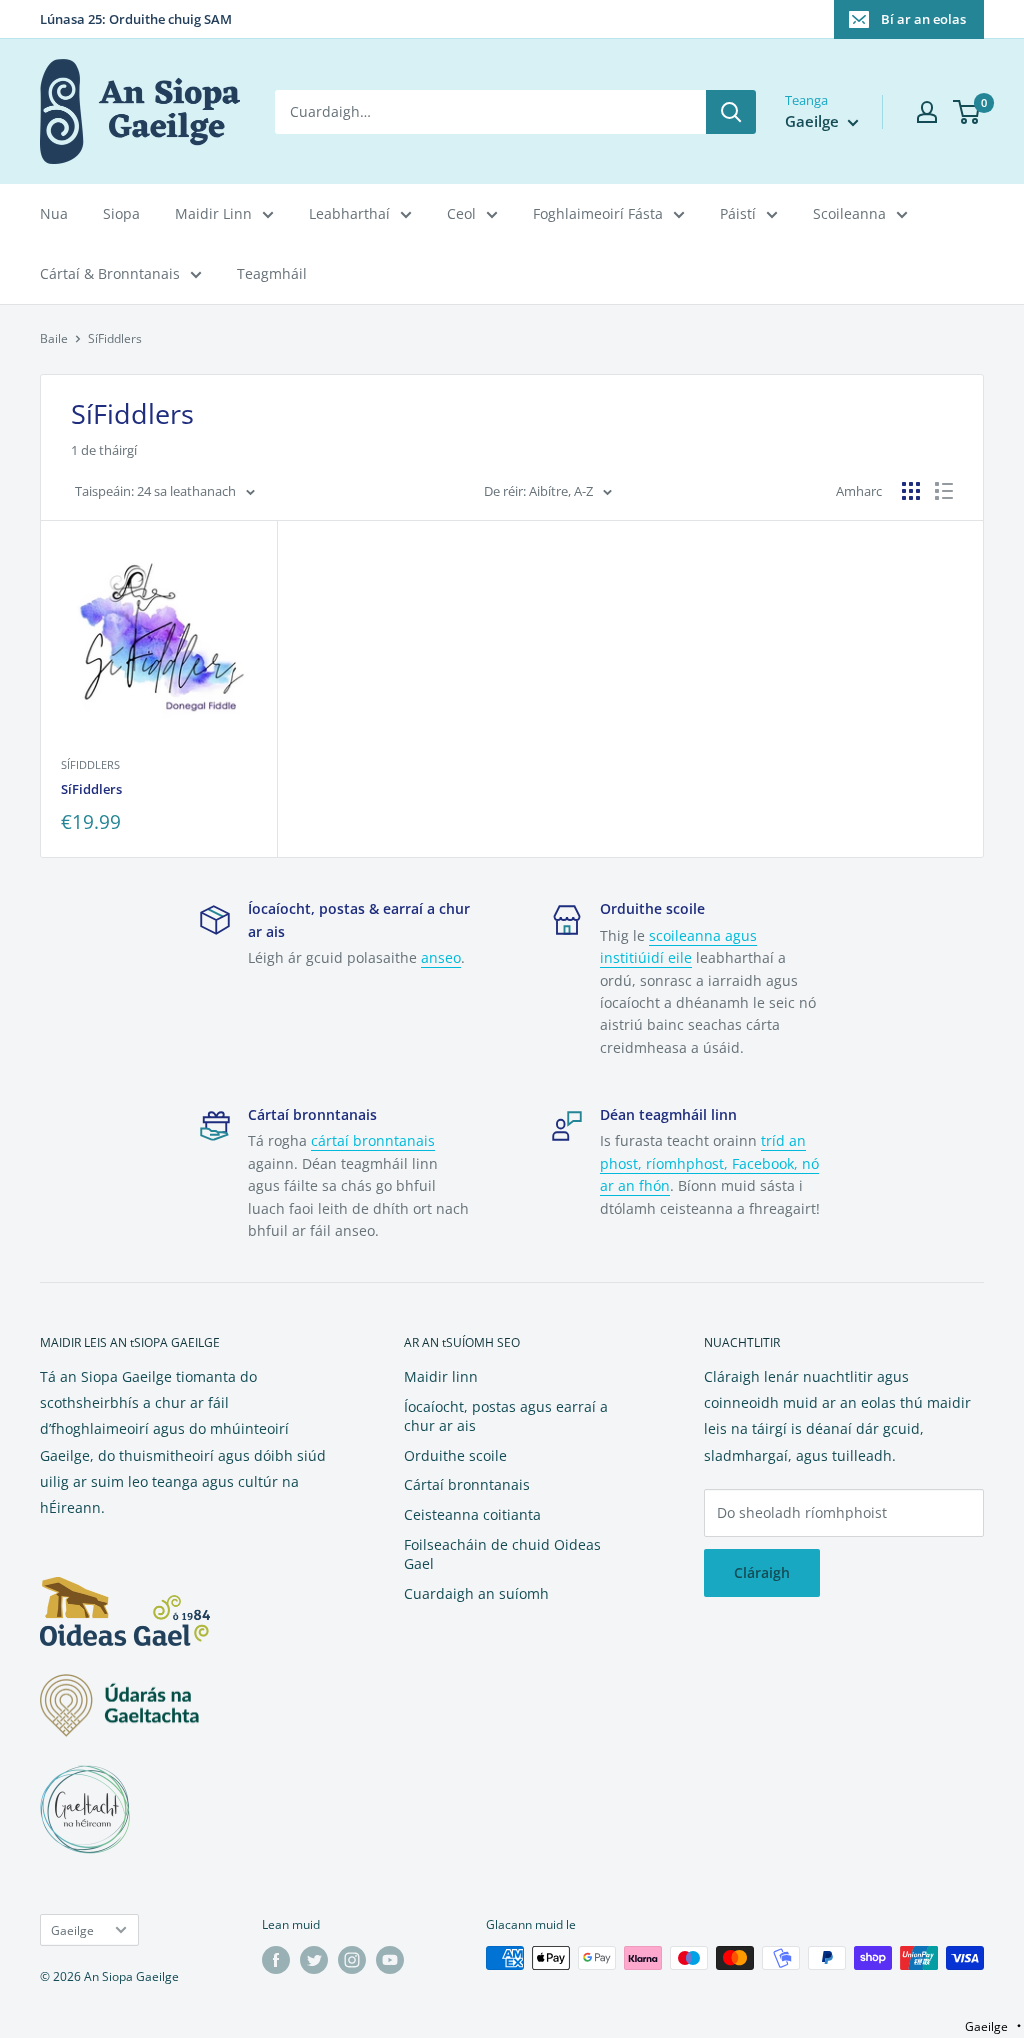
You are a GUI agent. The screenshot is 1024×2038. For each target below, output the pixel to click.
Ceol (461, 213)
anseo (441, 957)
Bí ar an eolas (923, 19)
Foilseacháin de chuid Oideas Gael (502, 1554)
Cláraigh (762, 1572)
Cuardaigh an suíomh (476, 1593)
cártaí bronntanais (373, 1140)
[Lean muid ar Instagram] (352, 1960)
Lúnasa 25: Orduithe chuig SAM (136, 19)
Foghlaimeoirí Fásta (598, 213)
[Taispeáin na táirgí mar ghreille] (911, 491)
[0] (967, 112)
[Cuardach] (731, 112)
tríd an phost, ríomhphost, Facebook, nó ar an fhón (709, 1163)
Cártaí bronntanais (467, 1484)
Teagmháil (272, 273)
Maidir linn (441, 1376)
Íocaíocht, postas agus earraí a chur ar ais (506, 1416)
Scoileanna (849, 213)
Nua (54, 213)
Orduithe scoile (455, 1455)
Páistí (738, 213)
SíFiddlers (90, 764)
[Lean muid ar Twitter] (314, 1960)
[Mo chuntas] (927, 112)
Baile (54, 338)
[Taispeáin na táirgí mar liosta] (944, 491)
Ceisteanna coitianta (472, 1514)
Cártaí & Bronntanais (110, 273)
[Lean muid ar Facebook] (276, 1960)
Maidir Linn (213, 213)
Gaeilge (72, 1930)
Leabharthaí (349, 213)
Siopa (121, 213)
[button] (993, 2026)
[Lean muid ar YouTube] (390, 1960)
